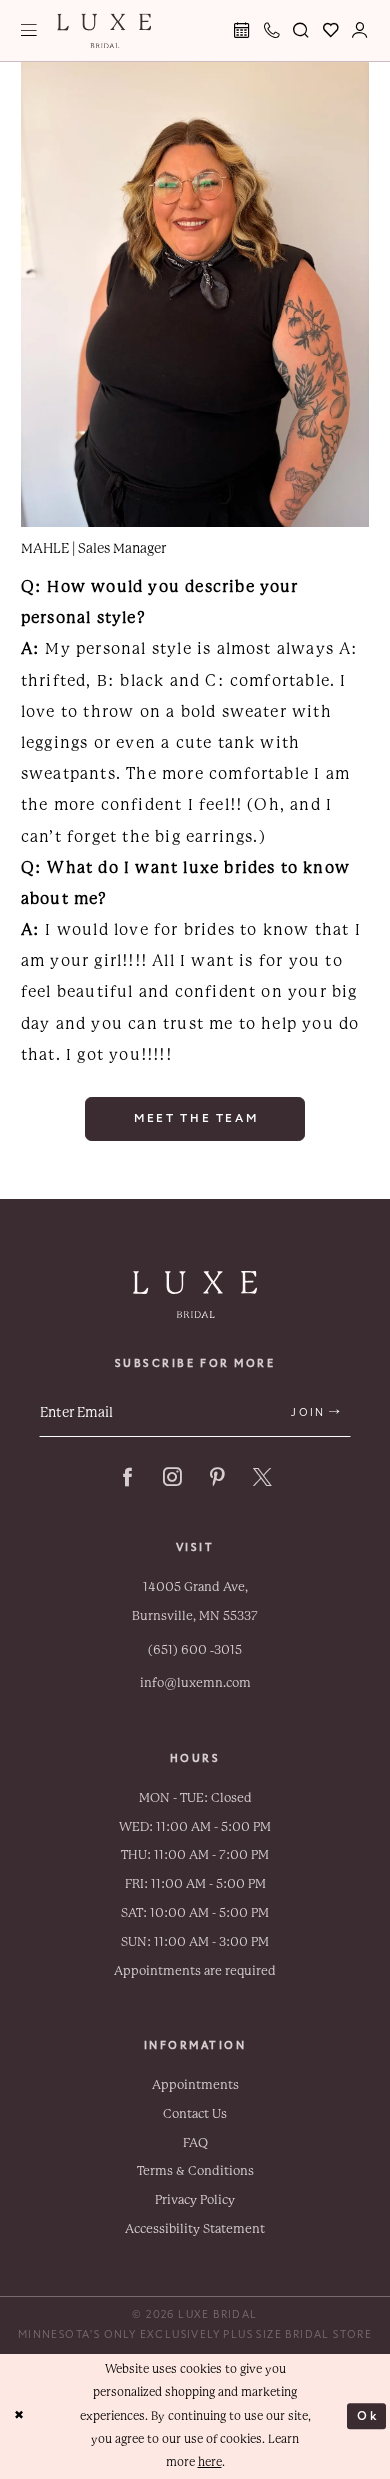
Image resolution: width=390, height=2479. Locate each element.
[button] (30, 30)
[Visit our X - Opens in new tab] (262, 1477)
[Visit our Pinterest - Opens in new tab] (217, 1477)
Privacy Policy (195, 2200)
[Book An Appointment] (243, 30)
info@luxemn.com (195, 1683)
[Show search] (302, 30)
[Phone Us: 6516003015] (272, 30)
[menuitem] (30, 30)
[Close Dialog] (19, 2416)
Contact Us (195, 2114)
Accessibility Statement (195, 2229)
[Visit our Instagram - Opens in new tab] (172, 1477)
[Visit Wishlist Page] (331, 30)
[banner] (104, 30)
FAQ (195, 2143)
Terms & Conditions (195, 2171)
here (210, 2462)
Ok (367, 2416)
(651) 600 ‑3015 (195, 1650)
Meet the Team (196, 1118)
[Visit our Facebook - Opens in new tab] (127, 1477)
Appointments (195, 2085)
